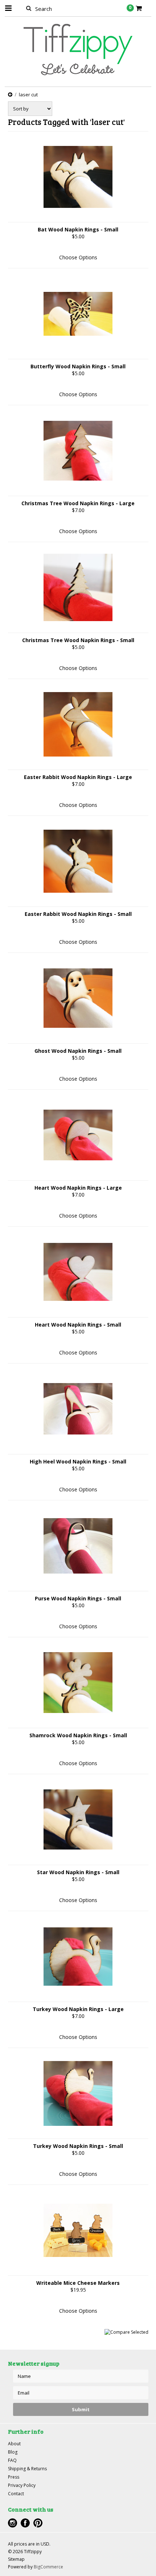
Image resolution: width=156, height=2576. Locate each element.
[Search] (29, 8)
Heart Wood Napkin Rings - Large (78, 1188)
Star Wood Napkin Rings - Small (78, 1872)
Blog (13, 2452)
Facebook (25, 2523)
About (14, 2444)
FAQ (12, 2460)
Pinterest (38, 2523)
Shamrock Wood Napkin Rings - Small (78, 1735)
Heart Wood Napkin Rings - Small (78, 1325)
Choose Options (78, 257)
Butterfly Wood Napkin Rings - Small (78, 366)
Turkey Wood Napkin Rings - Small (78, 2146)
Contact (16, 2494)
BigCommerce (48, 2567)
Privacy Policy (22, 2485)
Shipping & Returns (27, 2469)
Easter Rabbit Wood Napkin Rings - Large (78, 777)
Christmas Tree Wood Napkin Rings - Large (78, 503)
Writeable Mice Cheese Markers (78, 2283)
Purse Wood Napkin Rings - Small (78, 1598)
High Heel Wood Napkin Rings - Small (78, 1461)
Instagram (13, 2523)
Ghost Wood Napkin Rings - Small (78, 1051)
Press (14, 2477)
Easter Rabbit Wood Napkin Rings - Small (78, 914)
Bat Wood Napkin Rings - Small (78, 229)
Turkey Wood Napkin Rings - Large (78, 2009)
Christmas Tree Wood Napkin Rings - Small (78, 640)
